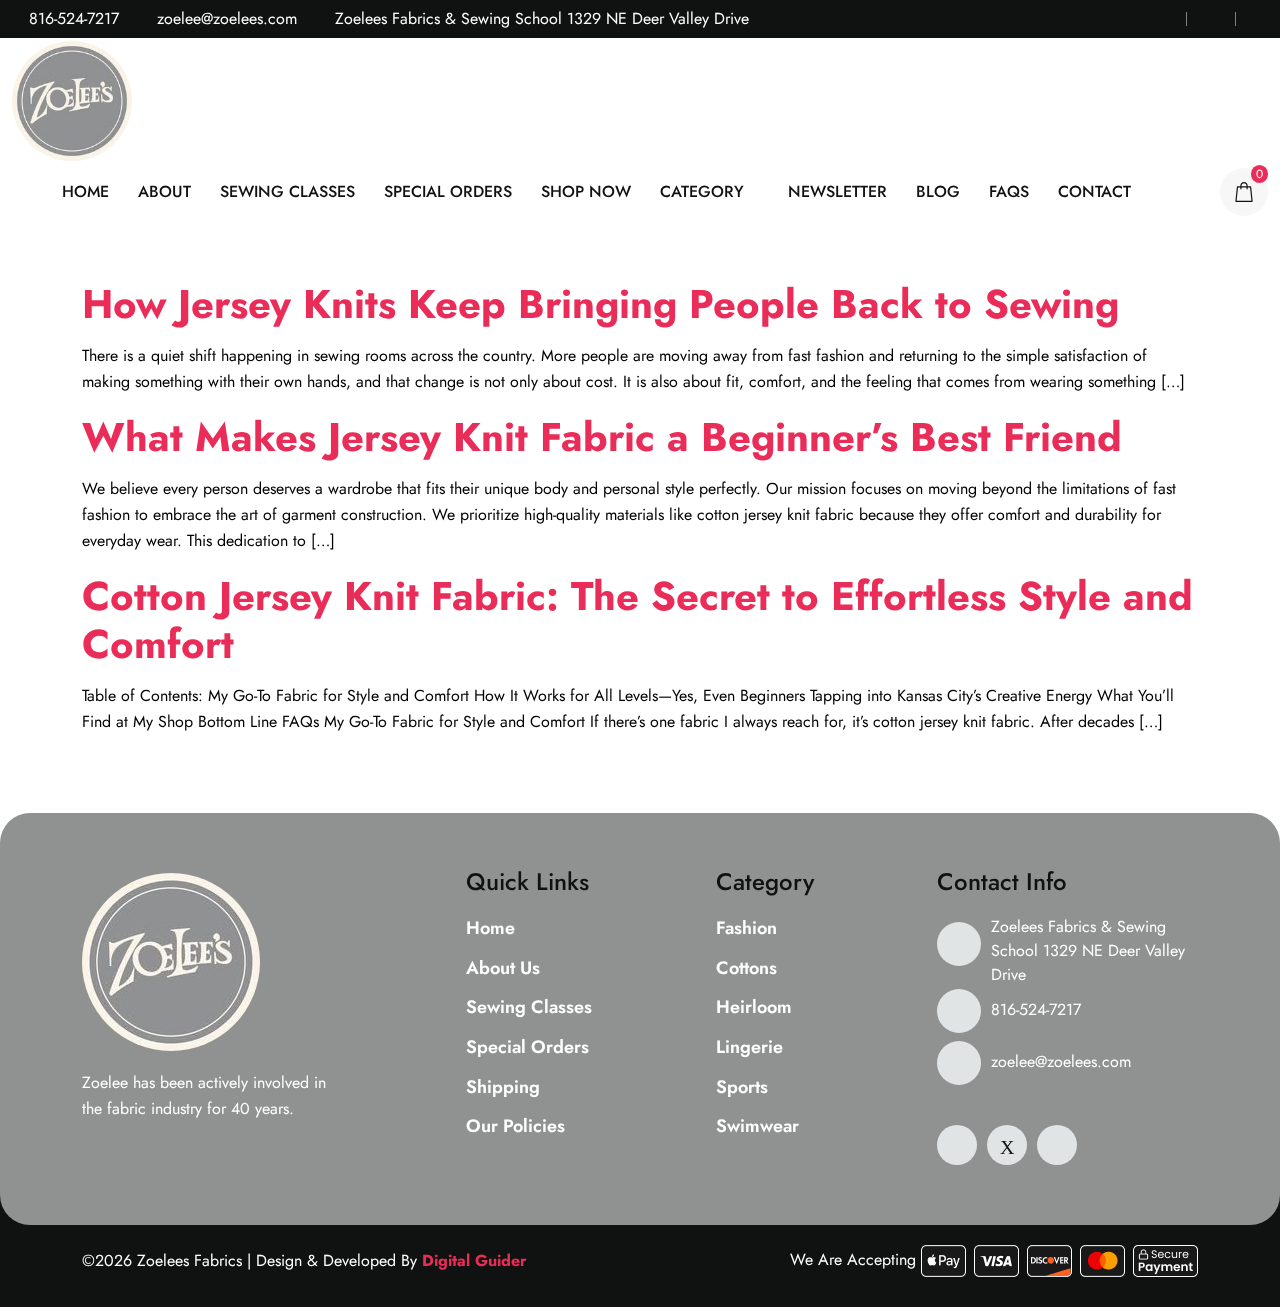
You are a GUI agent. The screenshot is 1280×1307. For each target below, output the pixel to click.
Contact (1094, 191)
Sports (742, 1088)
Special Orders (448, 191)
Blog (938, 191)
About (164, 191)
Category (702, 191)
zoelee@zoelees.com (224, 18)
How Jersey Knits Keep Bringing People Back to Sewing (600, 304)
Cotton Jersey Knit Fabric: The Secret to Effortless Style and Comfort (637, 620)
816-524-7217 (71, 18)
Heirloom (754, 1008)
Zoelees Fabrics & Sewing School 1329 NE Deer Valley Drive (1088, 950)
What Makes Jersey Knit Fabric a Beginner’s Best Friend (602, 437)
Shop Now (586, 191)
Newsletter (837, 191)
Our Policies (515, 1127)
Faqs (1009, 191)
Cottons (746, 969)
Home (85, 191)
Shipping (503, 1088)
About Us (503, 969)
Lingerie (749, 1048)
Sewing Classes (287, 191)
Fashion (746, 929)
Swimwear (757, 1127)
